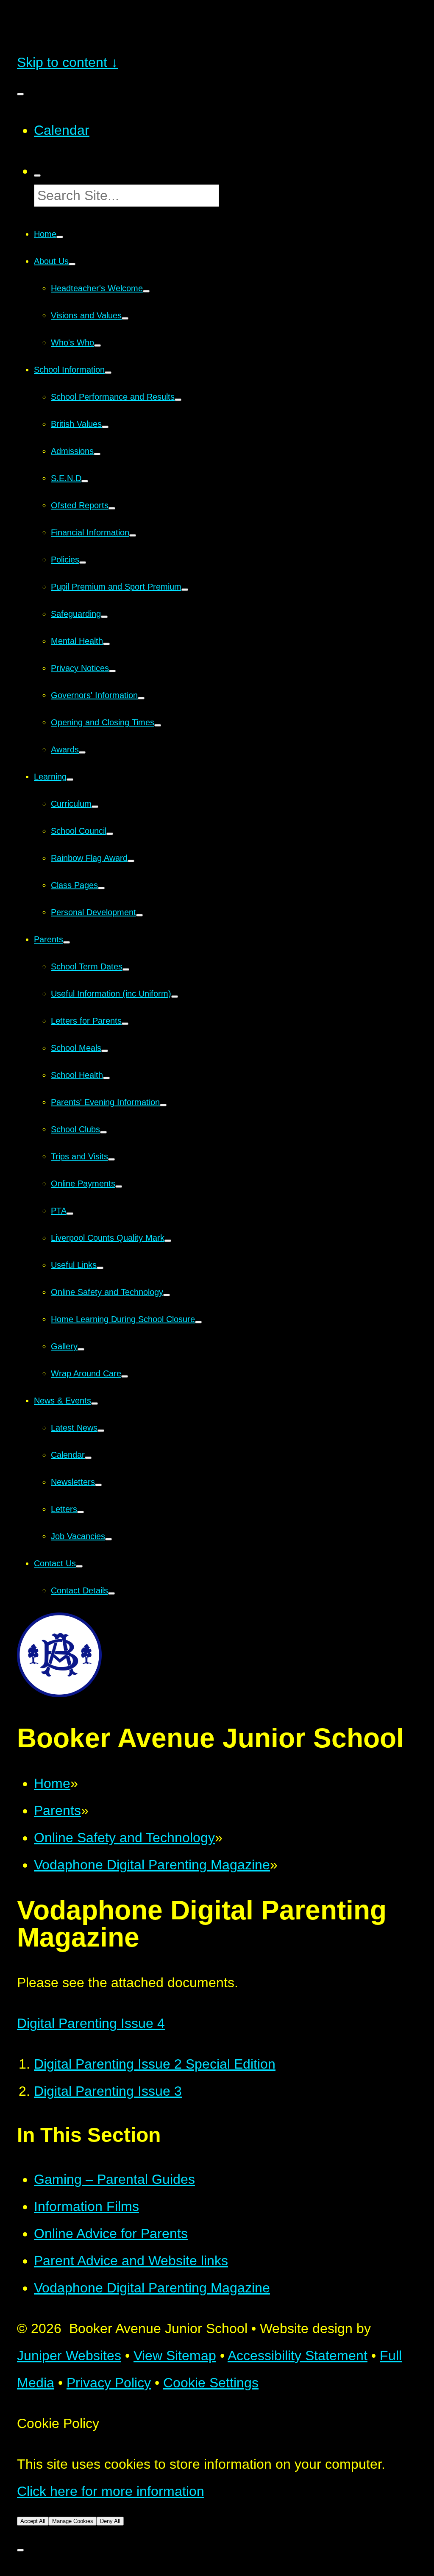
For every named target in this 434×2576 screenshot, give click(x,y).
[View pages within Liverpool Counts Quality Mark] (168, 1241)
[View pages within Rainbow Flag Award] (131, 861)
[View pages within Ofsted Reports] (112, 508)
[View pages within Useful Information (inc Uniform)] (175, 997)
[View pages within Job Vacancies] (108, 1539)
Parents (57, 1810)
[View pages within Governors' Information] (141, 698)
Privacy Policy (109, 2383)
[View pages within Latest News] (101, 1431)
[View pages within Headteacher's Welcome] (146, 291)
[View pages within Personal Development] (139, 915)
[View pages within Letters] (81, 1512)
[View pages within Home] (60, 237)
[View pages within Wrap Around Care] (125, 1376)
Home (52, 1783)
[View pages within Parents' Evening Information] (163, 1105)
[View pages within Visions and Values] (125, 318)
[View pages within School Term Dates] (126, 969)
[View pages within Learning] (70, 780)
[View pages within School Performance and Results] (178, 400)
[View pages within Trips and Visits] (111, 1159)
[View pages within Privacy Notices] (112, 671)
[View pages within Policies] (83, 563)
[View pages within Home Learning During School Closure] (198, 1322)
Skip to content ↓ (67, 62)
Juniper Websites (69, 2356)
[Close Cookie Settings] (20, 2550)
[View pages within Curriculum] (95, 807)
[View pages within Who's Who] (97, 345)
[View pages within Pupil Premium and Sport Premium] (185, 590)
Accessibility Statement (298, 2356)
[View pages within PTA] (70, 1214)
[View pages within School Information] (108, 373)
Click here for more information (111, 2491)
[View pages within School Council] (110, 834)
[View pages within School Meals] (105, 1051)
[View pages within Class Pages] (101, 888)
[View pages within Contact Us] (79, 1566)
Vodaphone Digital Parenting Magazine (152, 1865)
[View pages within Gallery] (81, 1349)
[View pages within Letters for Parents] (125, 1024)
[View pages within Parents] (67, 942)
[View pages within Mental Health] (106, 644)
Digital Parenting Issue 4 (91, 2023)
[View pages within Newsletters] (98, 1485)
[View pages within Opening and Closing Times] (158, 725)
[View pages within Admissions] (97, 454)
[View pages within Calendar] (88, 1458)
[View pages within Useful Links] (100, 1268)
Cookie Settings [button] (211, 2383)
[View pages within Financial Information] (133, 535)
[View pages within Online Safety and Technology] (167, 1295)
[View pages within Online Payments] (119, 1186)
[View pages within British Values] (105, 427)
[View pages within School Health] (106, 1078)
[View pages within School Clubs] (103, 1132)
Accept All (33, 2521)
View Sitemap (175, 2356)
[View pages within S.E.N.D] (85, 481)
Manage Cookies (73, 2521)
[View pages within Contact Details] (111, 1593)
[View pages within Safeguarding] (104, 617)
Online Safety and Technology (124, 1838)
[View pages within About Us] (72, 264)
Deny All (110, 2521)
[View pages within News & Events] (95, 1404)
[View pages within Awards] (82, 752)
